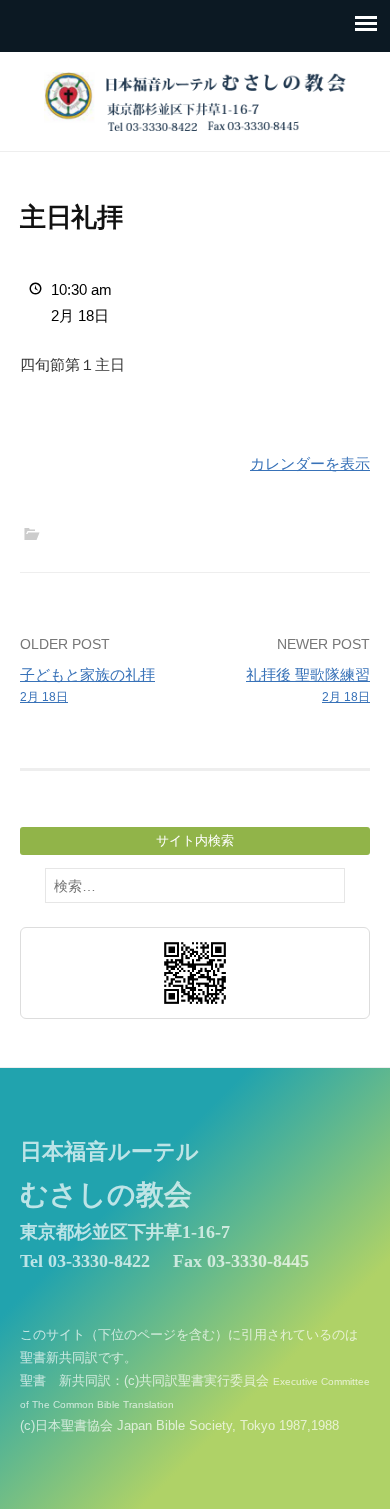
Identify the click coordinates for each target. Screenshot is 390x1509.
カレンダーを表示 (310, 463)
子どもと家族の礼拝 (87, 685)
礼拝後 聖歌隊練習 (308, 685)
